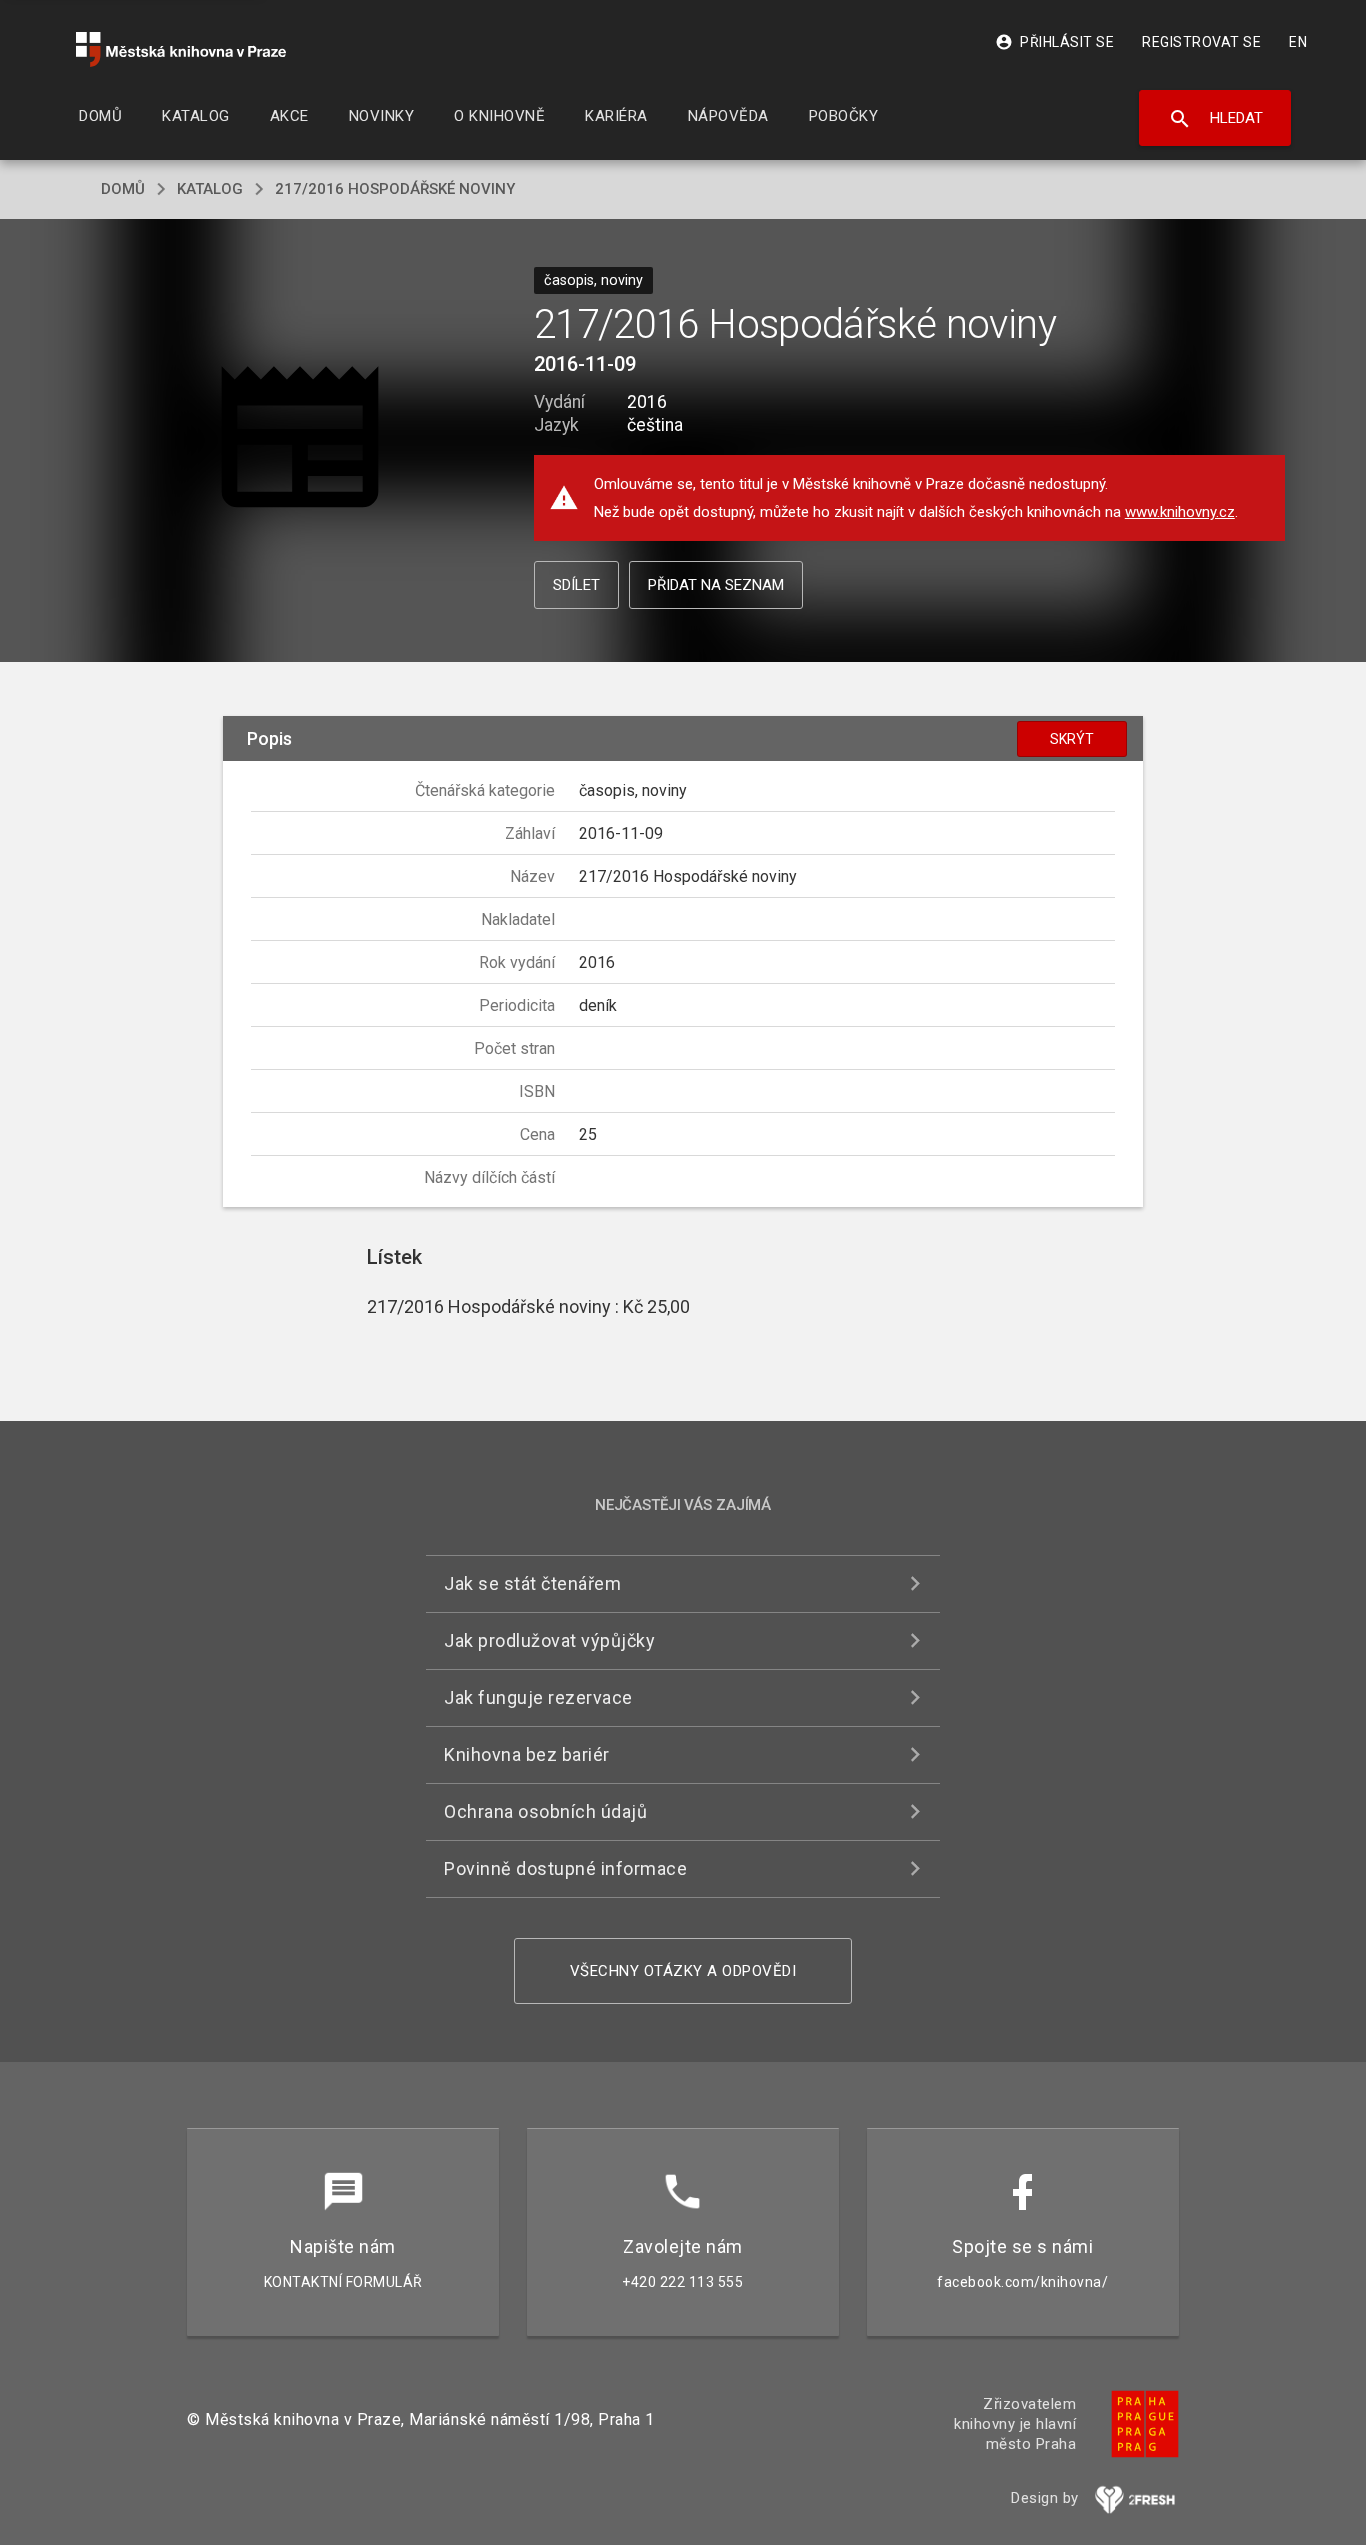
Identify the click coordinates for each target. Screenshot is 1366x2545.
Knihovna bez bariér (527, 1754)
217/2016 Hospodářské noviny (395, 189)
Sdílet (576, 585)
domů (123, 189)
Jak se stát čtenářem (532, 1583)
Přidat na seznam (716, 585)
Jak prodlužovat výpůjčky (549, 1640)
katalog (210, 189)
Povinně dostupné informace (565, 1868)
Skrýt (1072, 739)
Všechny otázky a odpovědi (683, 1971)
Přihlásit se (1054, 42)
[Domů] (181, 49)
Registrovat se (1201, 42)
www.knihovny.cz (1180, 512)
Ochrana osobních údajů (545, 1811)
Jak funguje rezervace (538, 1697)
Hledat (1215, 119)
